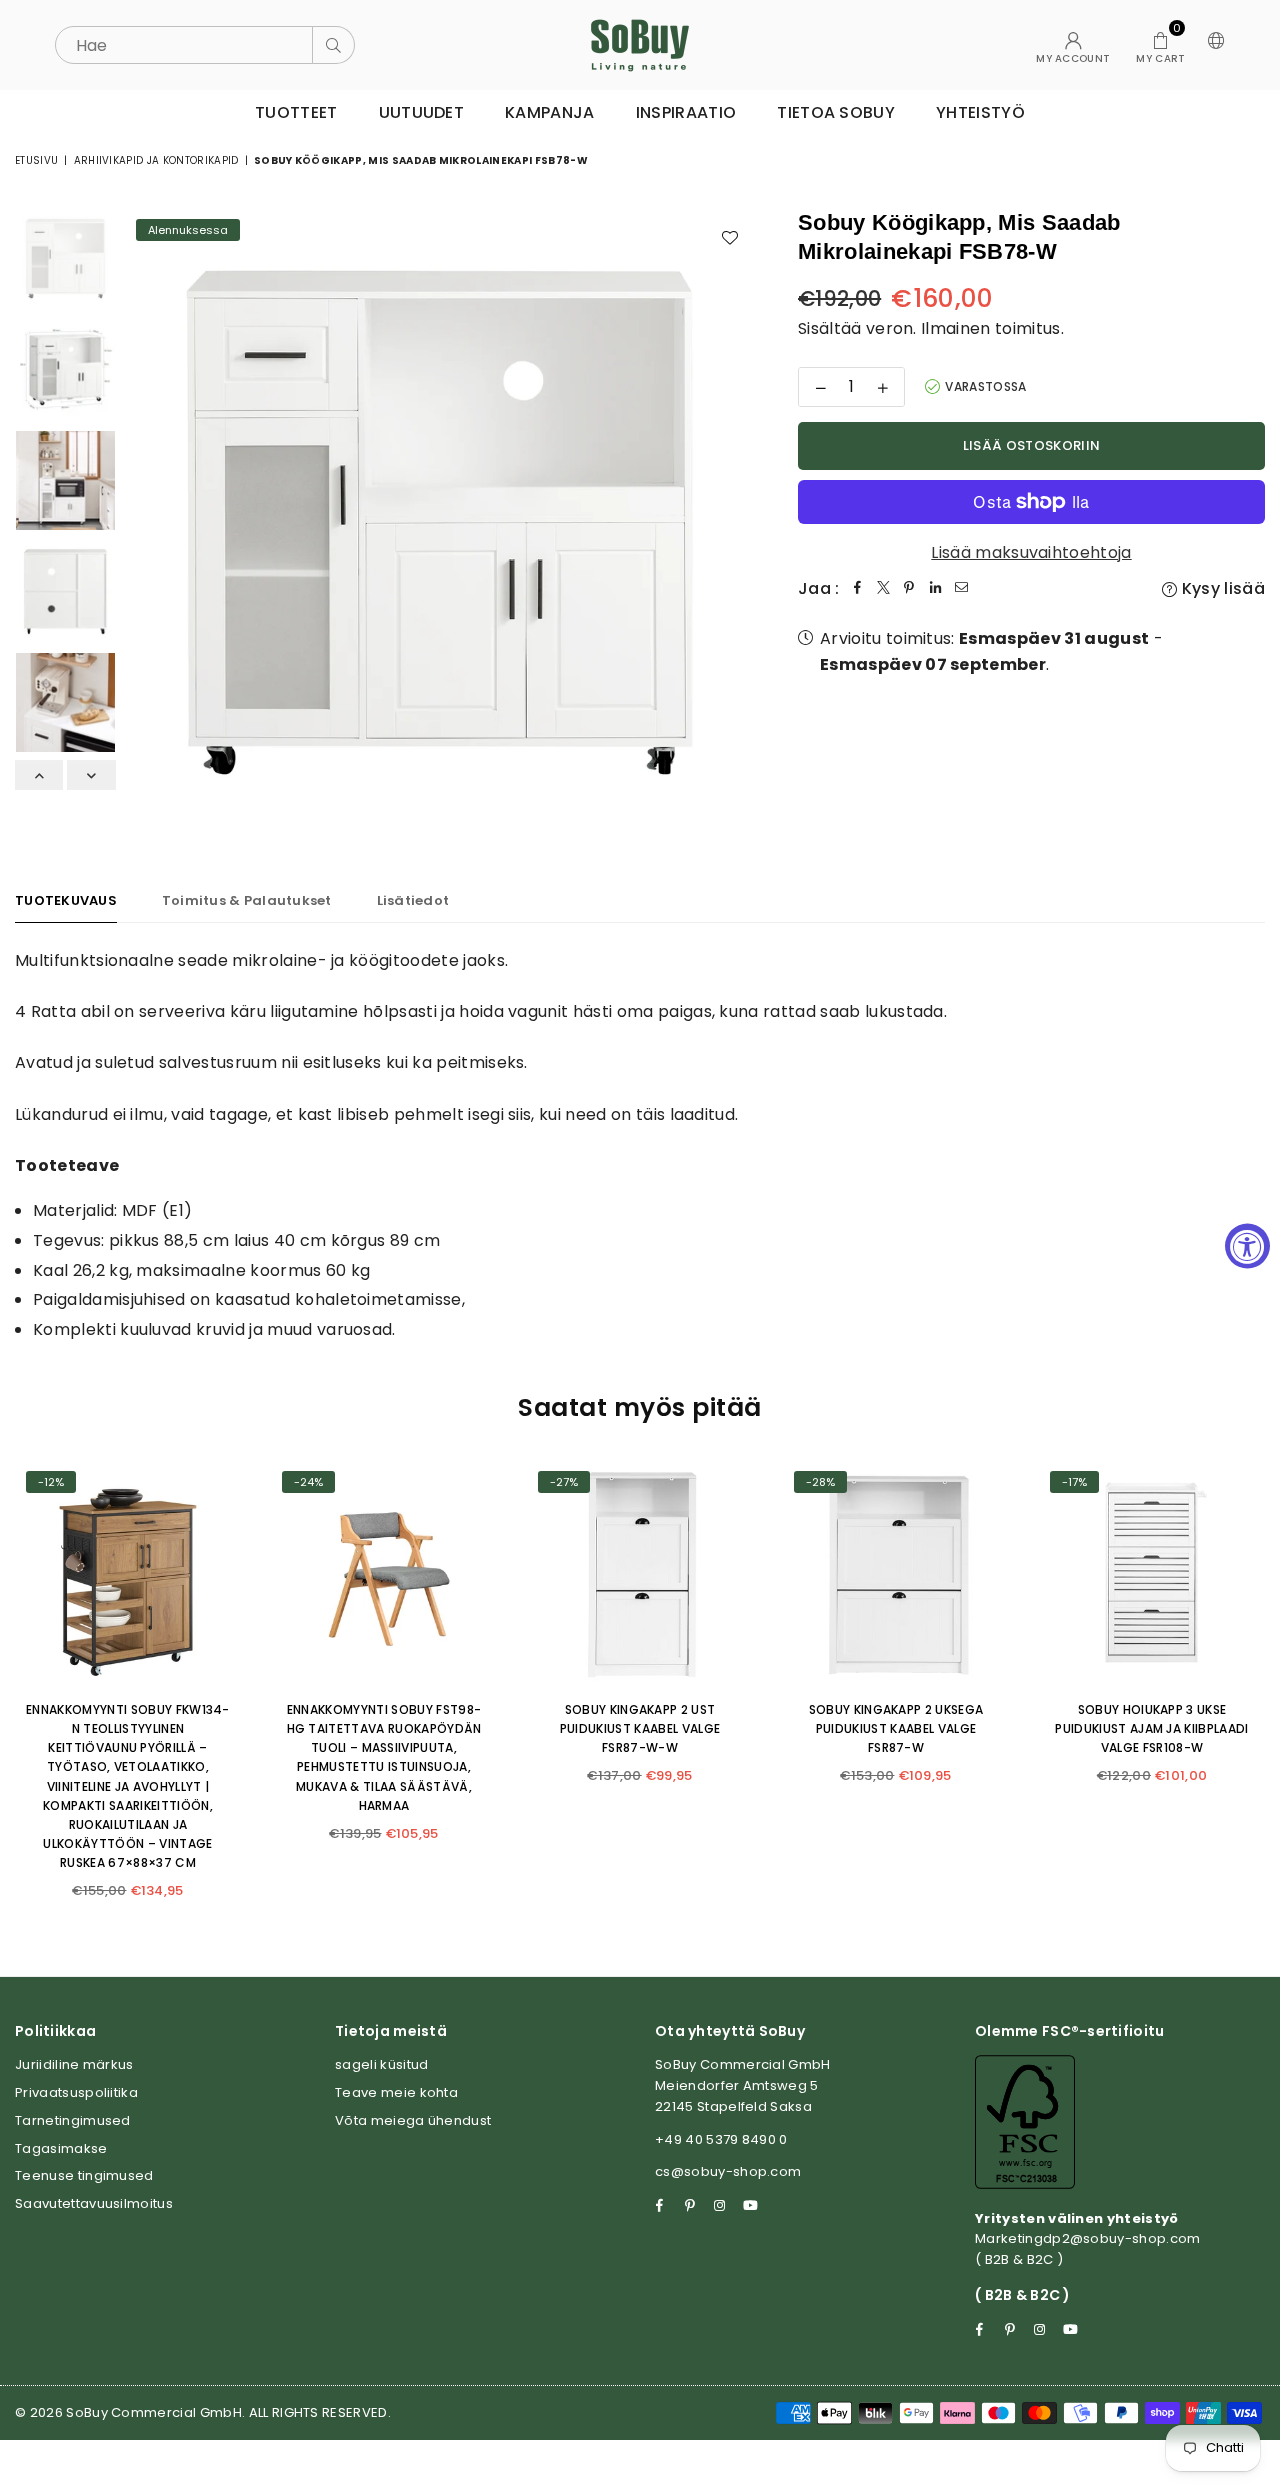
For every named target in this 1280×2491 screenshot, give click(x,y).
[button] (1160, 45)
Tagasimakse (61, 2148)
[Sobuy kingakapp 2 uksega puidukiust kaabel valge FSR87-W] (896, 1573)
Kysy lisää (1221, 588)
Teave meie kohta (396, 2092)
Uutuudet (422, 112)
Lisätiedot (413, 900)
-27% (564, 1482)
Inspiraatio (686, 112)
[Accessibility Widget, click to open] (1247, 1245)
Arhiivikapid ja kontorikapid (156, 160)
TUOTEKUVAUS (66, 900)
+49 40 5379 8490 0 (721, 2139)
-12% (51, 1482)
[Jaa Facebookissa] (858, 589)
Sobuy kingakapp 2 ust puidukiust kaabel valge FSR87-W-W (640, 1728)
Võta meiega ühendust (413, 2120)
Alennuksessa (188, 230)
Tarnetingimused (73, 2120)
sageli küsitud (381, 2064)
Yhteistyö (980, 112)
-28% (820, 1482)
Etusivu (36, 160)
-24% (308, 1482)
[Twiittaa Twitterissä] (884, 589)
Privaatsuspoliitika (76, 2092)
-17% (1074, 1482)
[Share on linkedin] (936, 589)
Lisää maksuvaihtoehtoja (1031, 552)
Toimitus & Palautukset (247, 900)
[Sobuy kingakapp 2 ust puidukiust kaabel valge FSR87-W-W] (640, 1573)
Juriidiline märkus (74, 2064)
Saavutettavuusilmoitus (94, 2203)
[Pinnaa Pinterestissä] (910, 589)
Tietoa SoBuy (836, 112)
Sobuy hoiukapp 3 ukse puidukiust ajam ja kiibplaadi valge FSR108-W (1151, 1728)
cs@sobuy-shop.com (728, 2171)
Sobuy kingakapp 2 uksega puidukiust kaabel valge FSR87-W (896, 1728)
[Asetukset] (1212, 45)
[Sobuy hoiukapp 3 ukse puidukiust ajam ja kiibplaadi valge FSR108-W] (1152, 1573)
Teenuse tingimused (84, 2175)
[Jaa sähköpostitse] (962, 589)
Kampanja (550, 112)
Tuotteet (296, 112)
